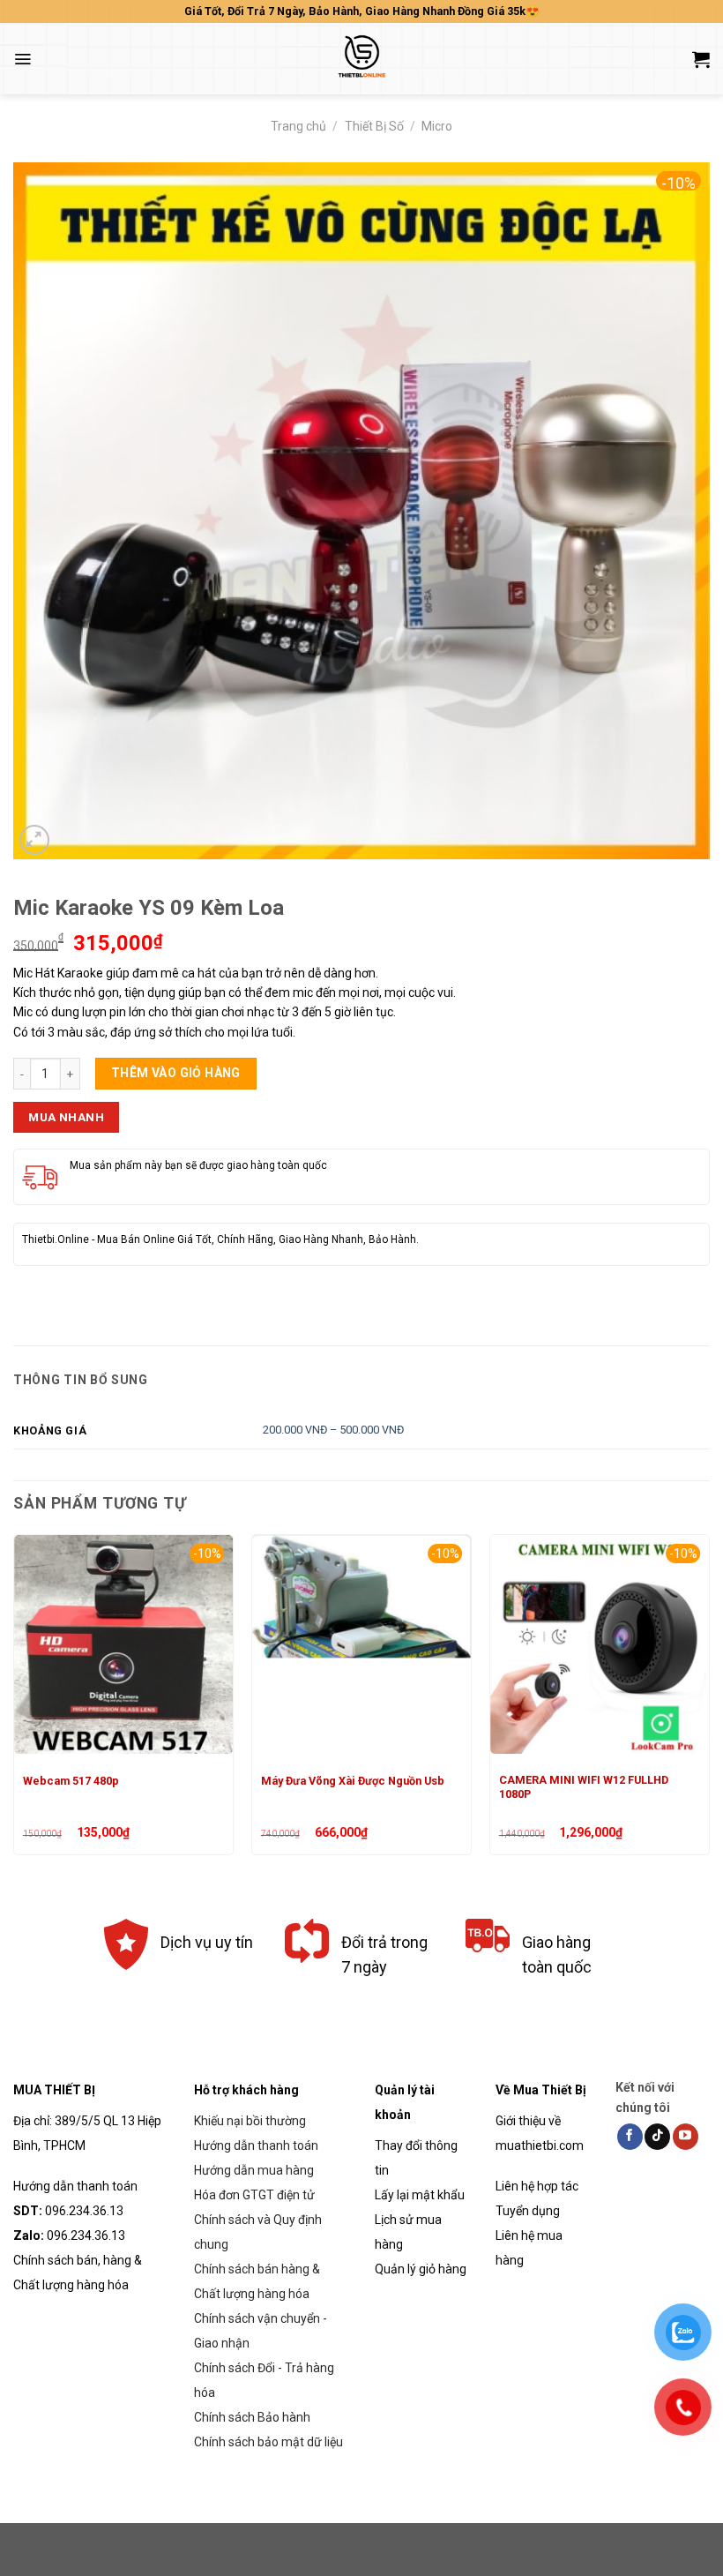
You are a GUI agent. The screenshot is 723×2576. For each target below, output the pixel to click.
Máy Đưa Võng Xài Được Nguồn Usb (353, 1781)
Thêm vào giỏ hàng (176, 1073)
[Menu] (22, 59)
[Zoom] (34, 840)
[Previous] (14, 1702)
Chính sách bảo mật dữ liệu (268, 2442)
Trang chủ (298, 126)
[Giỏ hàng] (701, 59)
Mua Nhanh (66, 1117)
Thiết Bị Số (374, 126)
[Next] (709, 1702)
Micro (437, 126)
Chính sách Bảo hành (252, 2417)
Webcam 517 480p (71, 1781)
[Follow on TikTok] (657, 2137)
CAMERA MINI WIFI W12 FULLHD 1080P (584, 1787)
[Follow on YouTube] (686, 2137)
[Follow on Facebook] (630, 2137)
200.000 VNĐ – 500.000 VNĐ (333, 1430)
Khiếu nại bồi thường (250, 2121)
